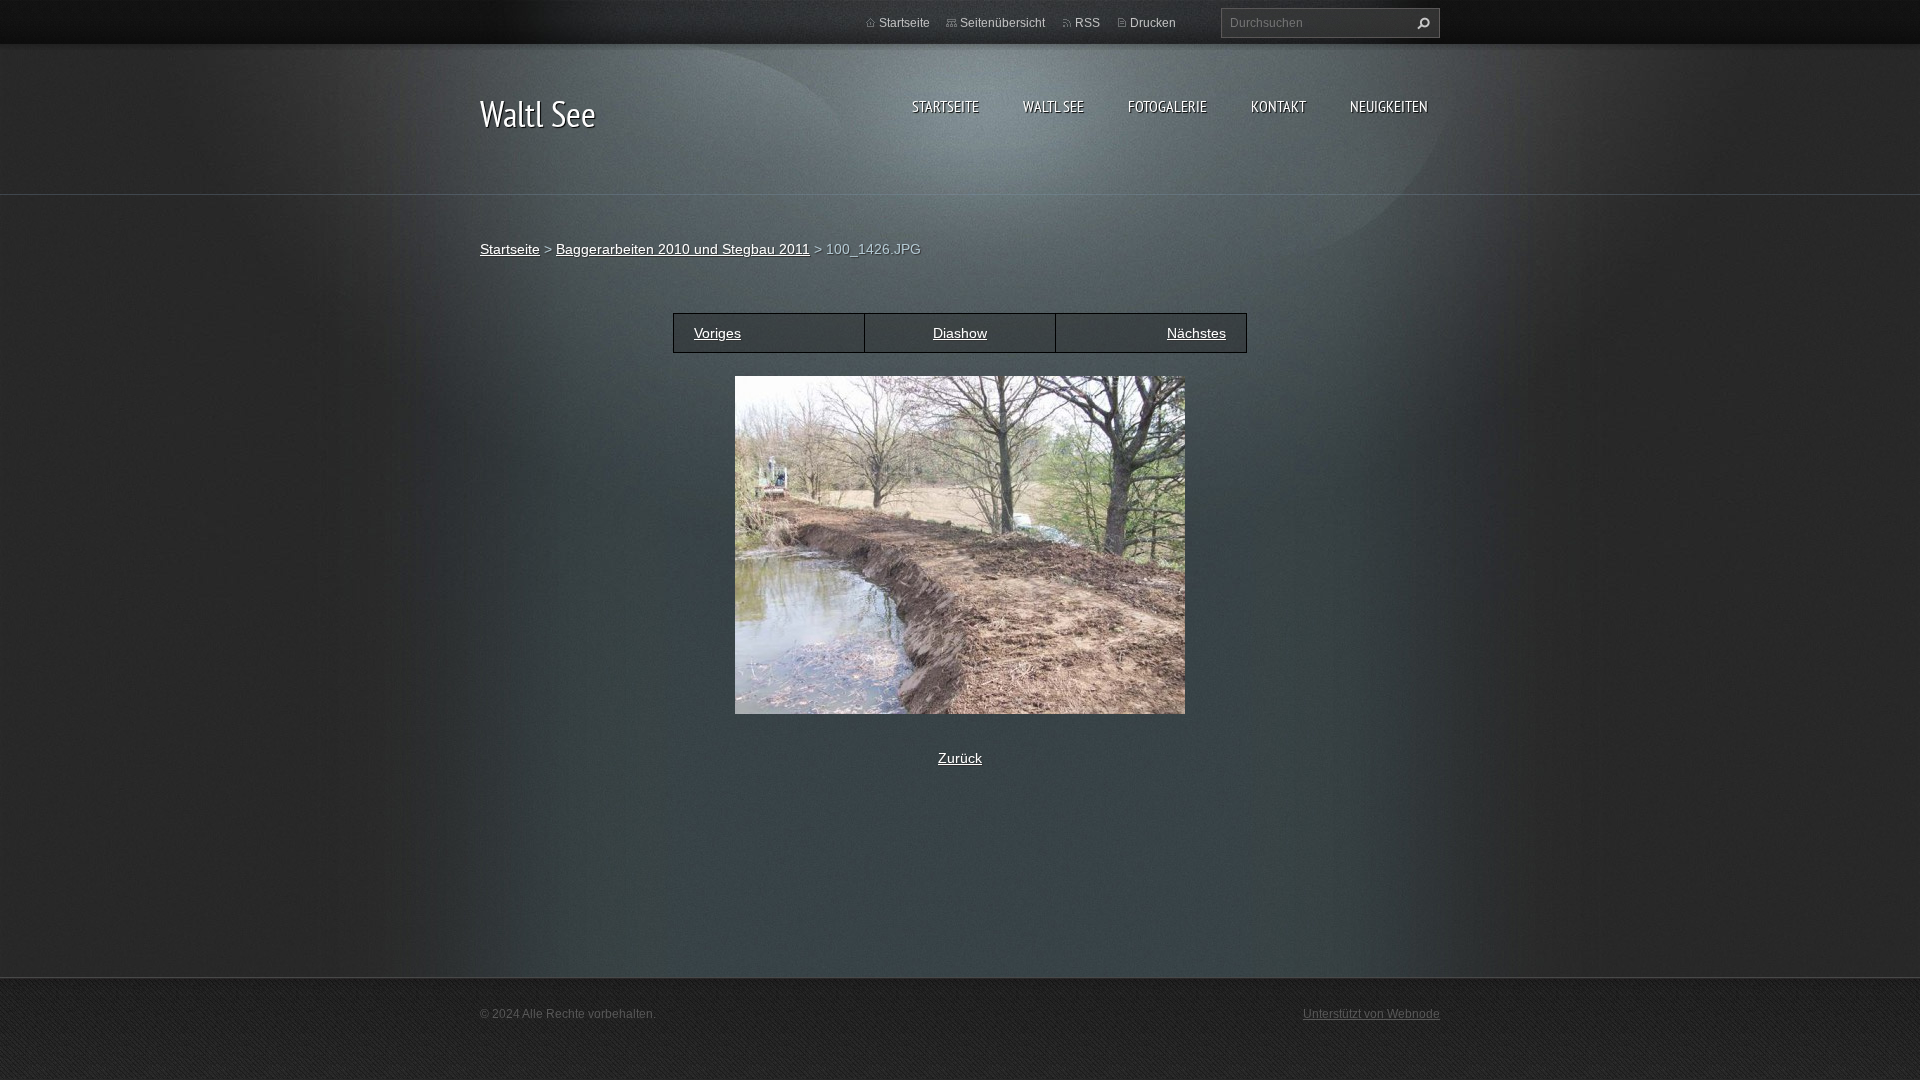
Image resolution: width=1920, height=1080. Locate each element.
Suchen (1421, 23)
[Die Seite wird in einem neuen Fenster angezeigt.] (960, 544)
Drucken (1153, 23)
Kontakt (1278, 106)
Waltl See (1053, 106)
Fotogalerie (1167, 106)
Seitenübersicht (1002, 23)
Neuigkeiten (1389, 106)
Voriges (717, 333)
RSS (1087, 23)
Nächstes (1196, 333)
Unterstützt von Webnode (1371, 1014)
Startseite (945, 106)
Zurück (960, 758)
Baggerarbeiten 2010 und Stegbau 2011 (683, 249)
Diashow (960, 333)
